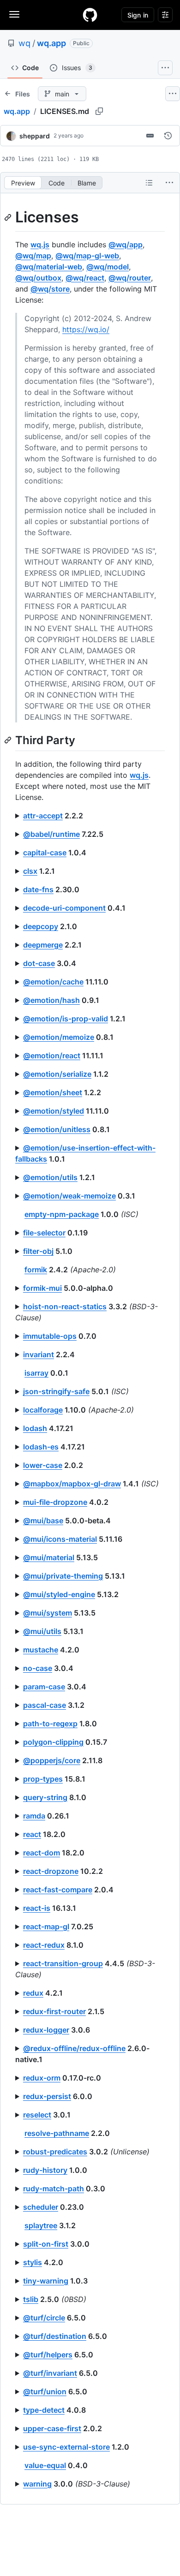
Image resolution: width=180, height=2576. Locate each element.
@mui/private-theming (63, 1576)
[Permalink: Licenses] (9, 217)
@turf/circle (44, 2318)
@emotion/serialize (57, 1074)
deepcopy (41, 926)
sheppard (35, 136)
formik (36, 1270)
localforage (43, 1410)
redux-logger (46, 2030)
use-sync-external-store (66, 2447)
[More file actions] (169, 183)
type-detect (44, 2410)
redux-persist (47, 2096)
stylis (33, 2262)
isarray (36, 1373)
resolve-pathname (57, 2133)
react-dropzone (51, 1871)
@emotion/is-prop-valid (66, 1019)
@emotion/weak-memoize (69, 1196)
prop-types (43, 1779)
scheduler (41, 2207)
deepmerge (43, 945)
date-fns (38, 889)
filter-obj (38, 1251)
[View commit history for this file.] (168, 136)
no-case (38, 1668)
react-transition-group (63, 1963)
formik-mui (42, 1288)
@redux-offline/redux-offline (74, 2048)
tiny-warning (46, 2281)
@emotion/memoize (59, 1037)
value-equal (45, 2465)
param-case (44, 1687)
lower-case (43, 1465)
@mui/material (49, 1557)
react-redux (44, 1945)
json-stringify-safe (56, 1391)
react (32, 1834)
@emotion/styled (54, 1111)
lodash (35, 1428)
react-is (37, 1908)
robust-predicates (55, 2152)
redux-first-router (54, 2011)
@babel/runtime (51, 834)
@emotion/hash (51, 1000)
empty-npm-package (62, 1214)
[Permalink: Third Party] (9, 740)
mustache (41, 1650)
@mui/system (48, 1613)
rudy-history (45, 2170)
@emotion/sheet (53, 1092)
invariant (39, 1354)
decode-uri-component (64, 908)
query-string (45, 1797)
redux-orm (42, 2078)
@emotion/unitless (57, 1129)
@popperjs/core (52, 1760)
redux (33, 1993)
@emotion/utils (50, 1177)
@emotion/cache (53, 982)
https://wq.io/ (86, 329)
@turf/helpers (48, 2355)
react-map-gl (46, 1926)
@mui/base (43, 1521)
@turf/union (45, 2391)
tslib (31, 2299)
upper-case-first (52, 2428)
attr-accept (43, 816)
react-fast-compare (58, 1890)
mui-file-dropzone (55, 1502)
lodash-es (41, 1447)
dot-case (39, 963)
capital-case (45, 853)
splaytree (41, 2225)
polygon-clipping (53, 1742)
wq (24, 43)
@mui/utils (42, 1631)
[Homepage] (90, 15)
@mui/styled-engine (59, 1594)
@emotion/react (52, 1055)
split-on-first (46, 2244)
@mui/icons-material (60, 1539)
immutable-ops (50, 1336)
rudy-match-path (54, 2188)
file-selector (44, 1233)
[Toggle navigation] (14, 14)
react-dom (42, 1853)
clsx (30, 871)
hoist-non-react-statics (65, 1306)
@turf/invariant (50, 2373)
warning (37, 2484)
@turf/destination (55, 2336)
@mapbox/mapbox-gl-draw (72, 1484)
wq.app (51, 43)
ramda (34, 1816)
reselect (37, 2115)
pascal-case (45, 1705)
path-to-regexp (50, 1723)
